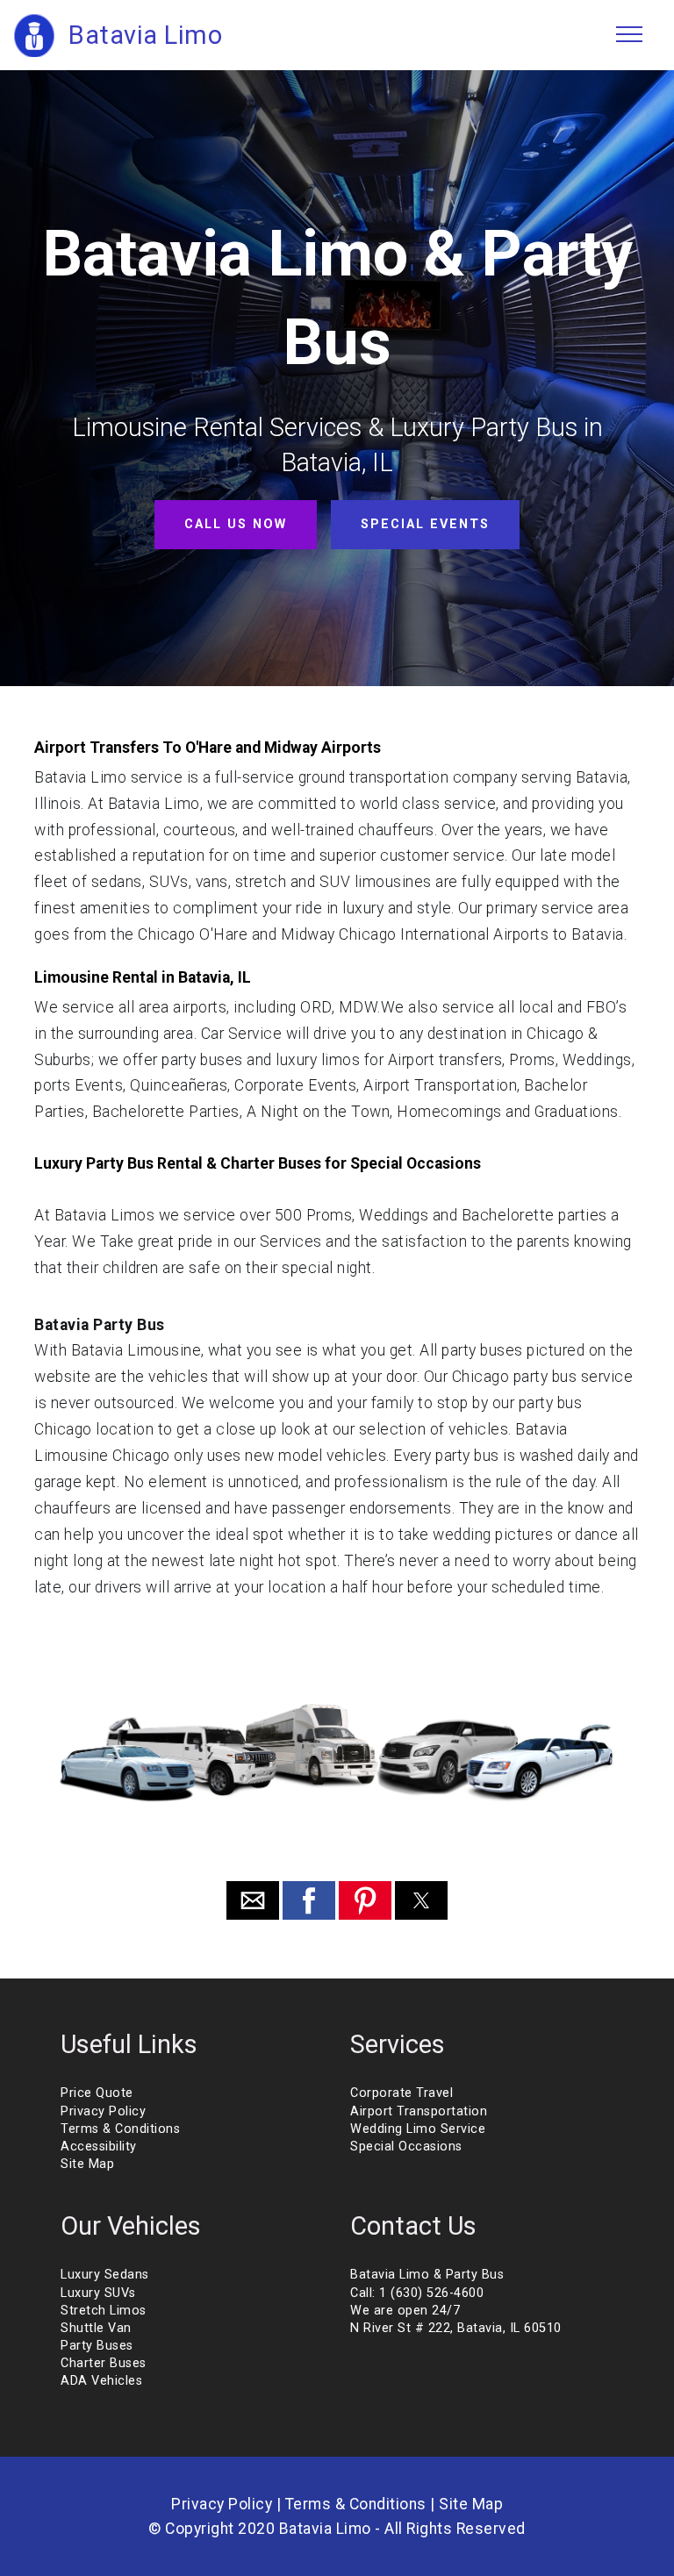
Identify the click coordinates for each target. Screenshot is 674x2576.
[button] (253, 1900)
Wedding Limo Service (418, 2129)
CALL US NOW (236, 524)
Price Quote (97, 2093)
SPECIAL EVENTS (425, 524)
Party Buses (97, 2346)
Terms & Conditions (120, 2129)
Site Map (87, 2164)
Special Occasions (406, 2147)
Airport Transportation (419, 2111)
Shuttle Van (96, 2328)
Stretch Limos (104, 2311)
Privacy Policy (103, 2111)
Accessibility (99, 2147)
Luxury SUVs (98, 2293)
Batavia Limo (145, 35)
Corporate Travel (402, 2093)
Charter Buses (104, 2363)
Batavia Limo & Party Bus (427, 2275)
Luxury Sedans (105, 2275)
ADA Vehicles (101, 2381)
